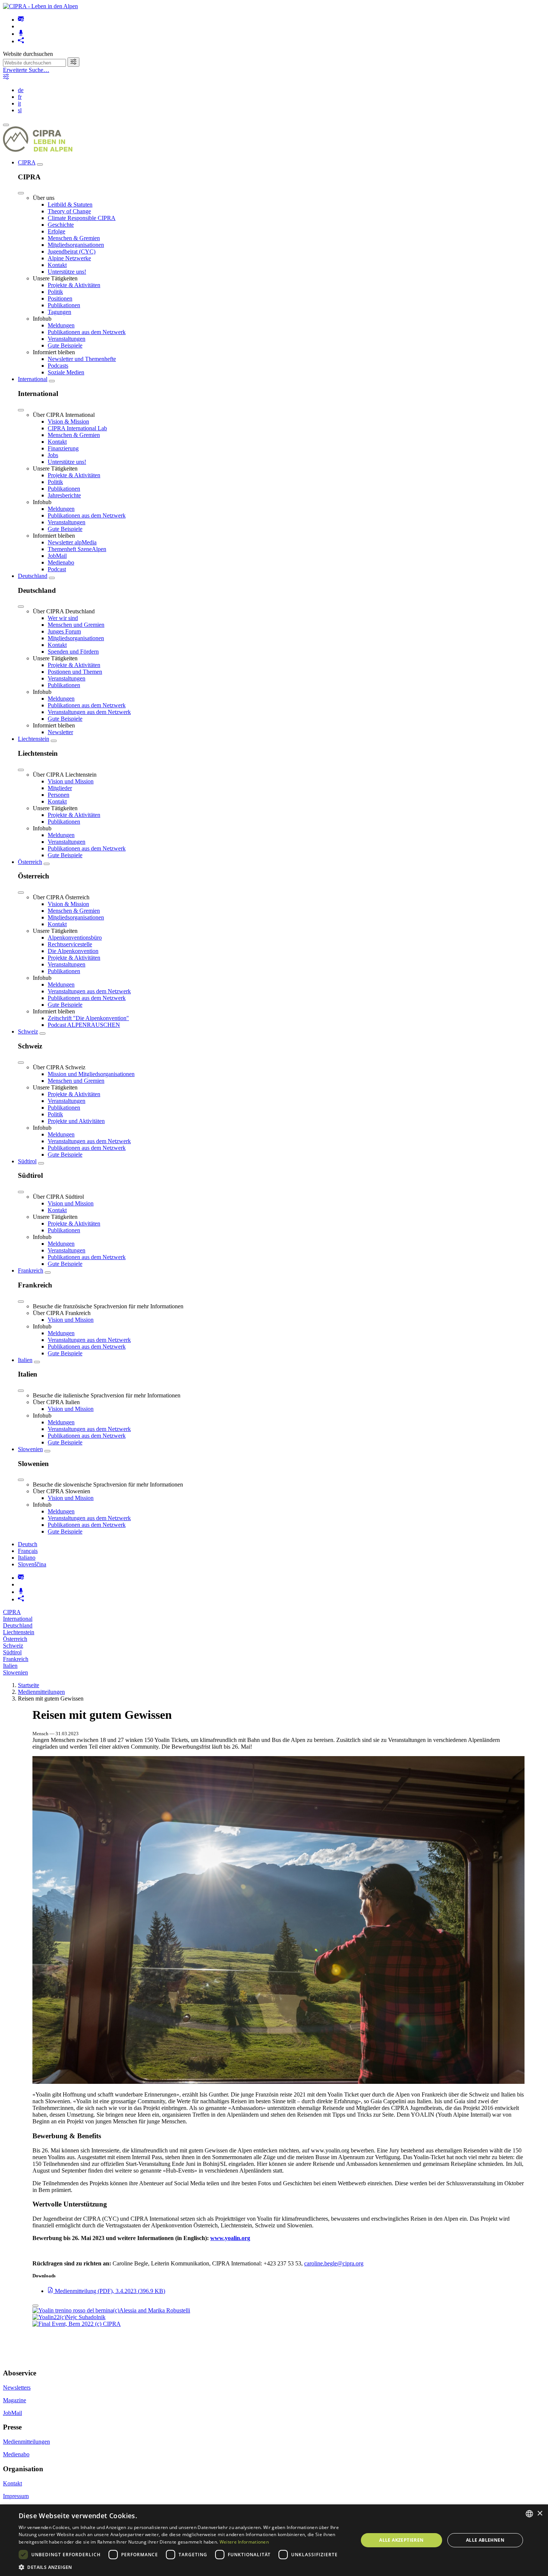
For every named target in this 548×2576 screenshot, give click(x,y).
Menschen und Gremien (76, 625)
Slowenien (30, 1449)
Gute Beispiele (65, 345)
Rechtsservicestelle (70, 944)
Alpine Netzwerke (69, 258)
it (19, 103)
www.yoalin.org (230, 2238)
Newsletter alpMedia (72, 542)
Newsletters (17, 2388)
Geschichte (61, 225)
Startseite (29, 1685)
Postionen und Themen (75, 672)
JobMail (57, 556)
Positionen (60, 298)
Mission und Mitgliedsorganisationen (91, 1074)
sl (20, 110)
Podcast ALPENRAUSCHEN (84, 1025)
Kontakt (57, 265)
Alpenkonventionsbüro (75, 938)
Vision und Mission (71, 781)
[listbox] (529, 2514)
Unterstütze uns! (67, 272)
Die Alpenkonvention (73, 951)
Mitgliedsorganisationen (76, 245)
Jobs (53, 455)
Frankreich (31, 1270)
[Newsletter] (21, 20)
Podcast (57, 569)
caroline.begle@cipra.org (334, 2263)
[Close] (21, 193)
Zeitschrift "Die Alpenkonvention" (88, 1018)
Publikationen (64, 305)
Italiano (27, 1558)
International (33, 379)
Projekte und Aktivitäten (76, 1121)
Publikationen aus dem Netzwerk (87, 332)
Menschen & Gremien (74, 238)
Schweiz (28, 1031)
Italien (25, 1360)
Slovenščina (32, 1564)
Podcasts (58, 366)
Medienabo (61, 562)
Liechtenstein (34, 739)
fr (20, 97)
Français (28, 1551)
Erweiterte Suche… (26, 70)
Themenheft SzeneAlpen (77, 549)
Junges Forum (64, 631)
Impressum (16, 2496)
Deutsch (28, 1544)
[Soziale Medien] (21, 41)
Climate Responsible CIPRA (82, 218)
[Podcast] (21, 34)
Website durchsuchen (28, 54)
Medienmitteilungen (41, 1692)
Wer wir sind (63, 618)
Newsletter (60, 732)
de (21, 90)
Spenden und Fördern (73, 652)
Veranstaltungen (67, 339)
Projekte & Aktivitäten (74, 285)
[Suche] (73, 62)
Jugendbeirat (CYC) (72, 251)
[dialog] (274, 2540)
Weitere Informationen (244, 2542)
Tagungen (59, 312)
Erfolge (56, 231)
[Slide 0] (35, 2306)
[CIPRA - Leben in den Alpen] (40, 6)
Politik (55, 292)
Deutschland (33, 576)
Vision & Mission (68, 422)
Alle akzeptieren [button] (401, 2540)
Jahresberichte (64, 495)
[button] (183, 2567)
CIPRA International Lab (77, 428)
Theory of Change (69, 211)
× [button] (540, 2514)
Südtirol (27, 1161)
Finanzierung (63, 448)
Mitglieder (60, 788)
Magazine (15, 2400)
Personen (59, 795)
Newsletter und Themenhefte (82, 359)
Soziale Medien (66, 372)
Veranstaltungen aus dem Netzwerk (89, 712)
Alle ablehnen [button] (485, 2540)
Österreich (30, 862)
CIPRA (27, 162)
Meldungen (61, 325)
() (110, 2291)
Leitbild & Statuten (70, 205)
